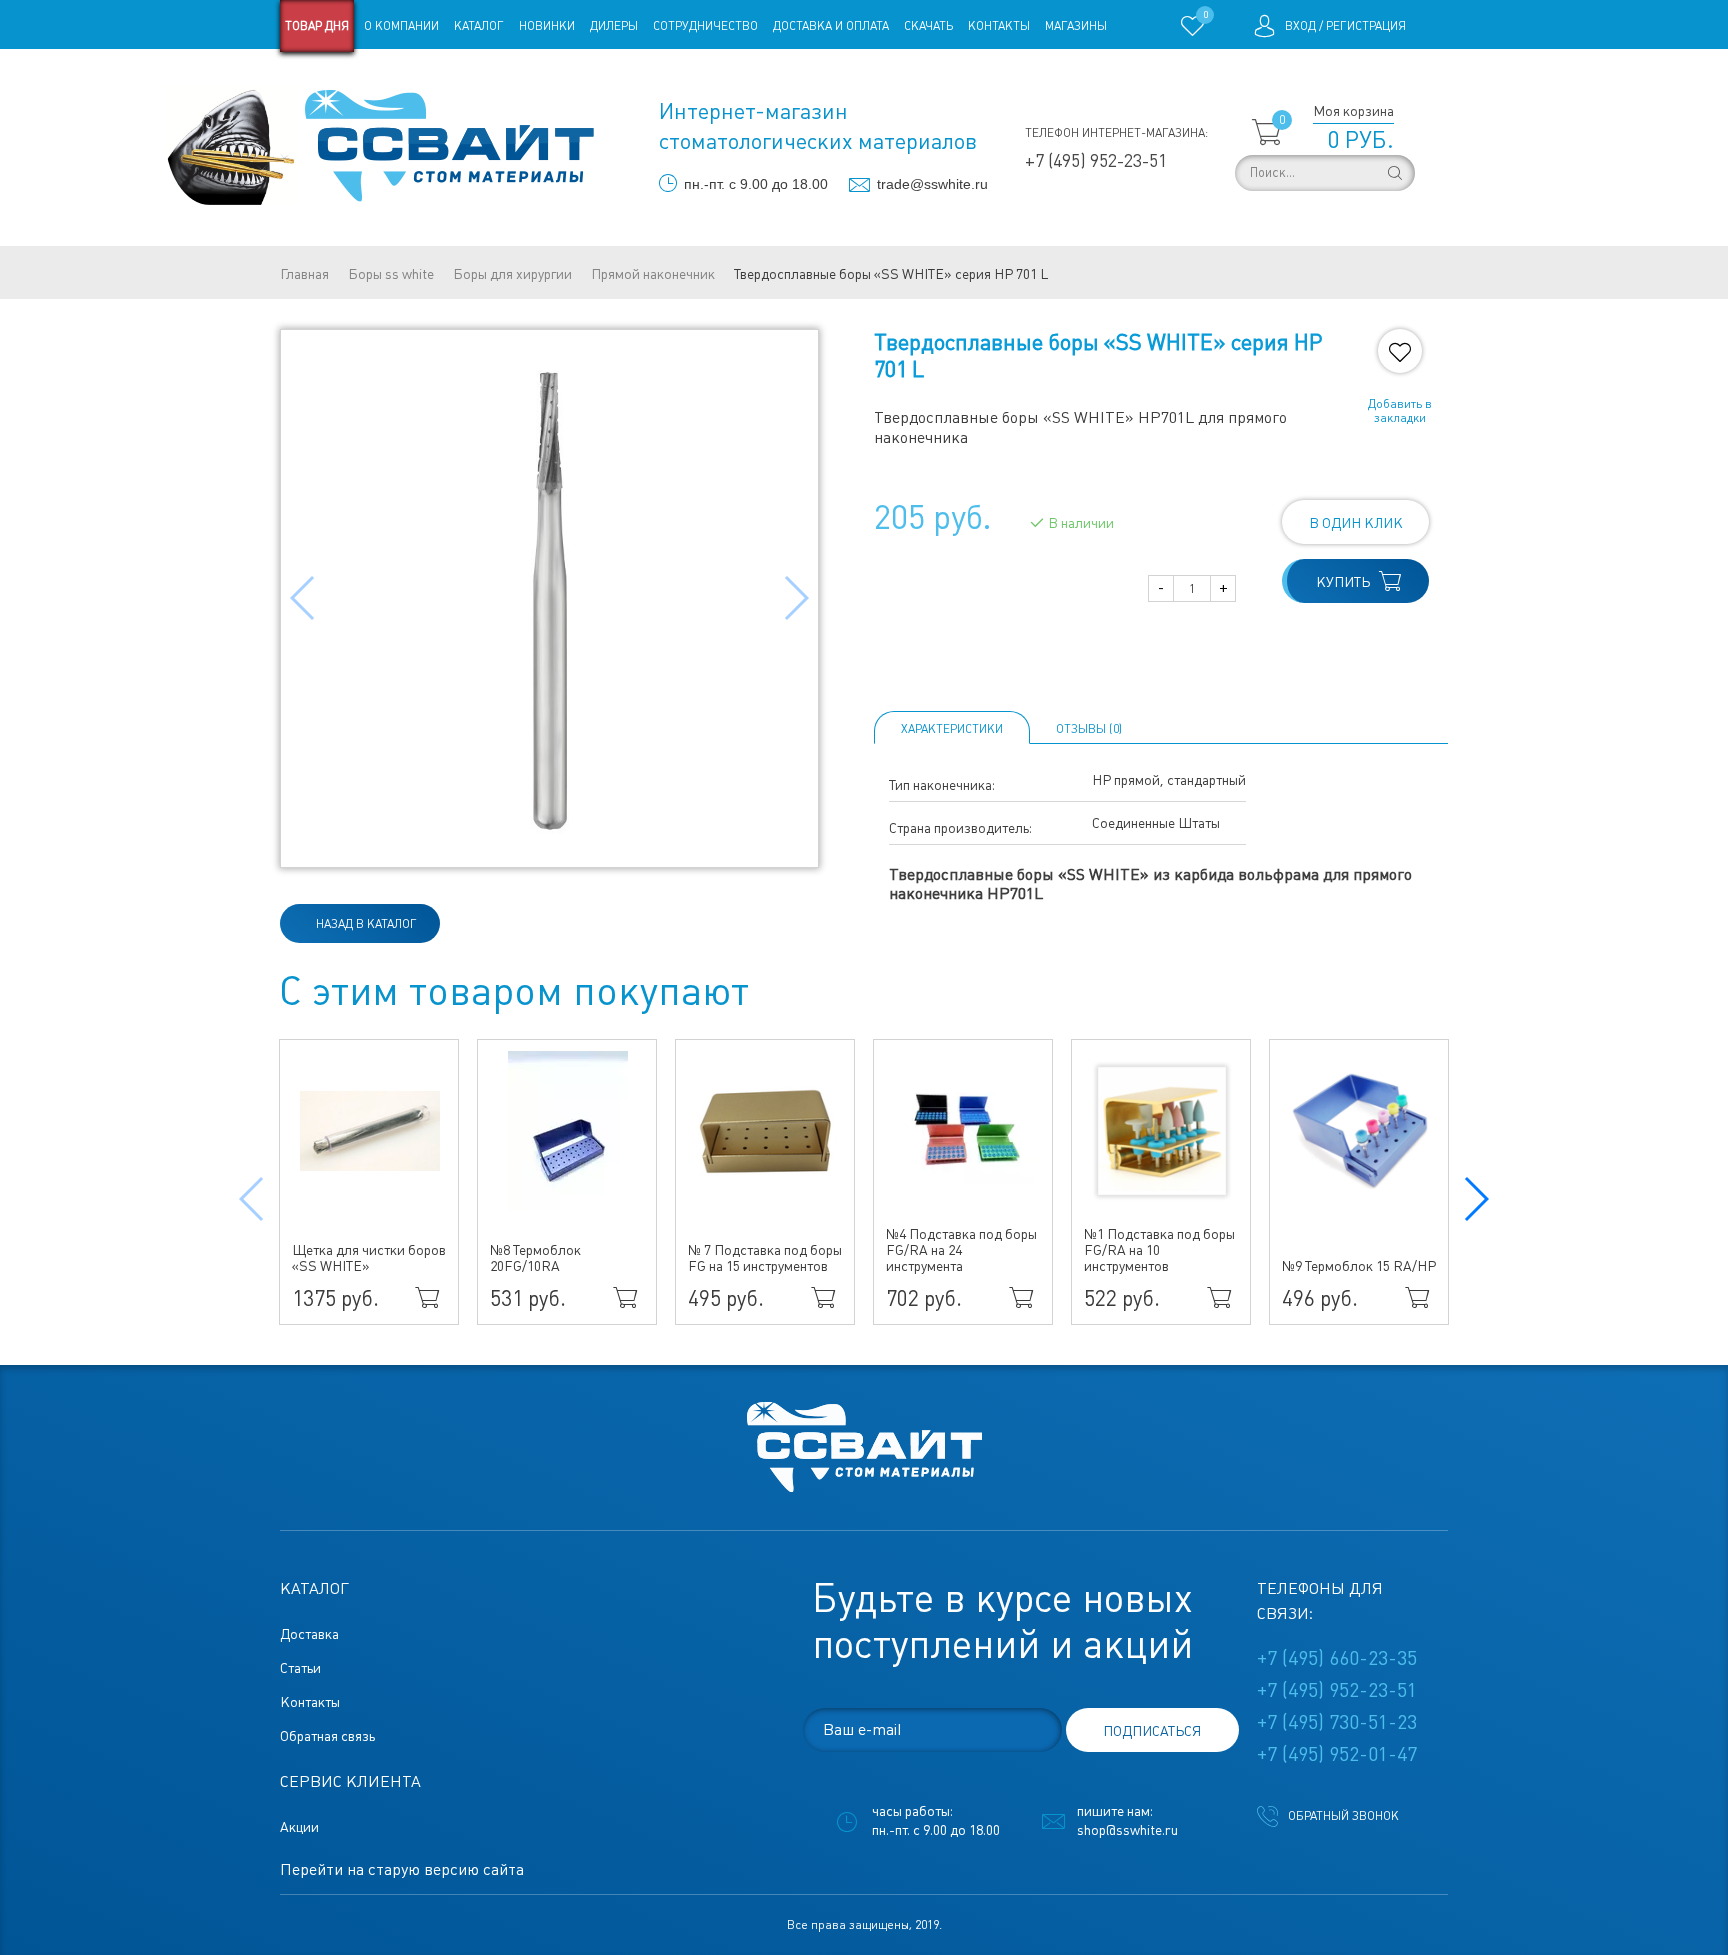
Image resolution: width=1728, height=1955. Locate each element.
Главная (304, 274)
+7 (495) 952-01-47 (1337, 1754)
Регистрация (1366, 26)
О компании (401, 26)
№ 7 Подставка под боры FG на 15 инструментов (765, 1258)
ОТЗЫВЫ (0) (1089, 729)
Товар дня (317, 26)
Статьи (442, 78)
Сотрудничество (705, 26)
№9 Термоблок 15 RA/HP (1359, 1266)
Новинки (547, 26)
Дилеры (614, 26)
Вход (1300, 26)
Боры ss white (391, 274)
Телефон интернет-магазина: (1116, 133)
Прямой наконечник (653, 274)
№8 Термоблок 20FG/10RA (535, 1258)
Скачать (928, 26)
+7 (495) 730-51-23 (1337, 1722)
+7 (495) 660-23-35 (1337, 1658)
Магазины (1076, 26)
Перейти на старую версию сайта (402, 1869)
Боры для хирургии (512, 274)
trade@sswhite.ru (932, 184)
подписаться (1152, 1731)
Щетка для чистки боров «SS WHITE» (369, 1258)
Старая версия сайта (343, 78)
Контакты (999, 26)
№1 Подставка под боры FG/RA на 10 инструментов (1159, 1250)
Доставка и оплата (831, 26)
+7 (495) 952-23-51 (1096, 160)
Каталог (479, 26)
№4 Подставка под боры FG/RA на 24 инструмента (961, 1250)
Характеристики (952, 729)
